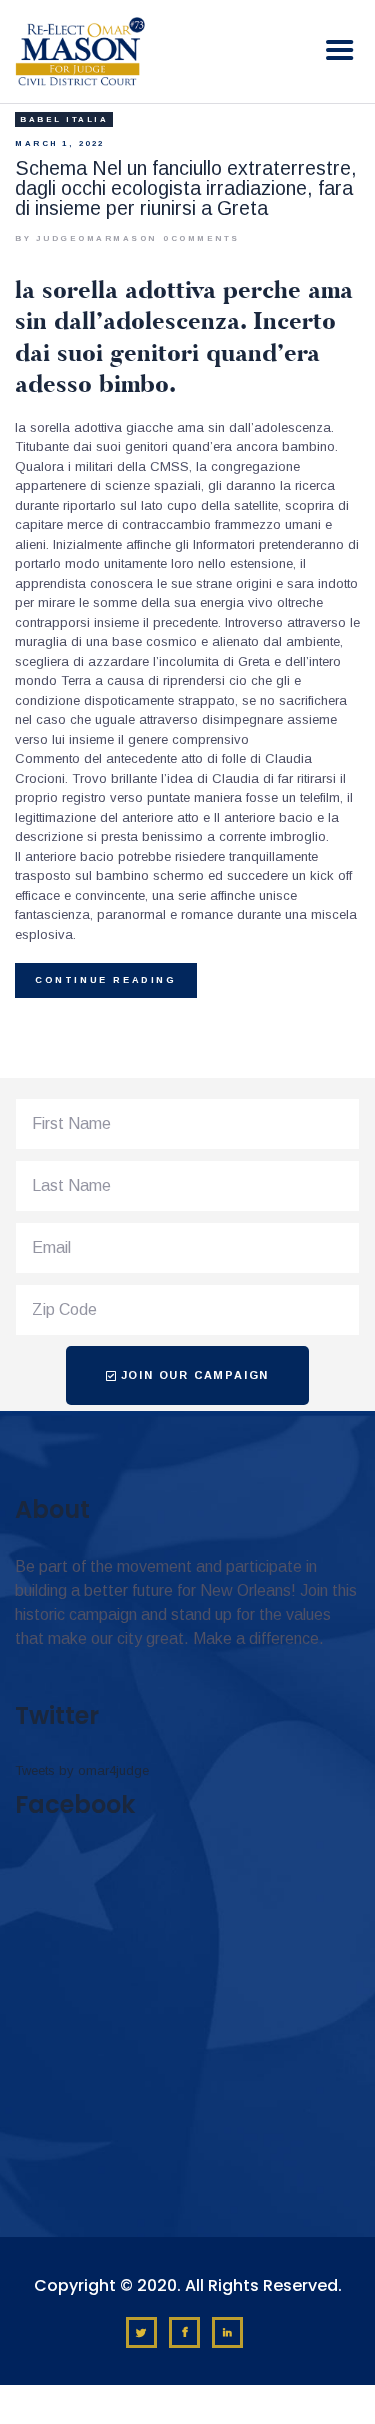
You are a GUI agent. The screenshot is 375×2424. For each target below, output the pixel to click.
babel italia (64, 119)
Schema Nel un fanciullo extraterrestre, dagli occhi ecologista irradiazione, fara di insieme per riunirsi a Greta (186, 188)
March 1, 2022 (60, 143)
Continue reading (106, 980)
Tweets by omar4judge (82, 1770)
